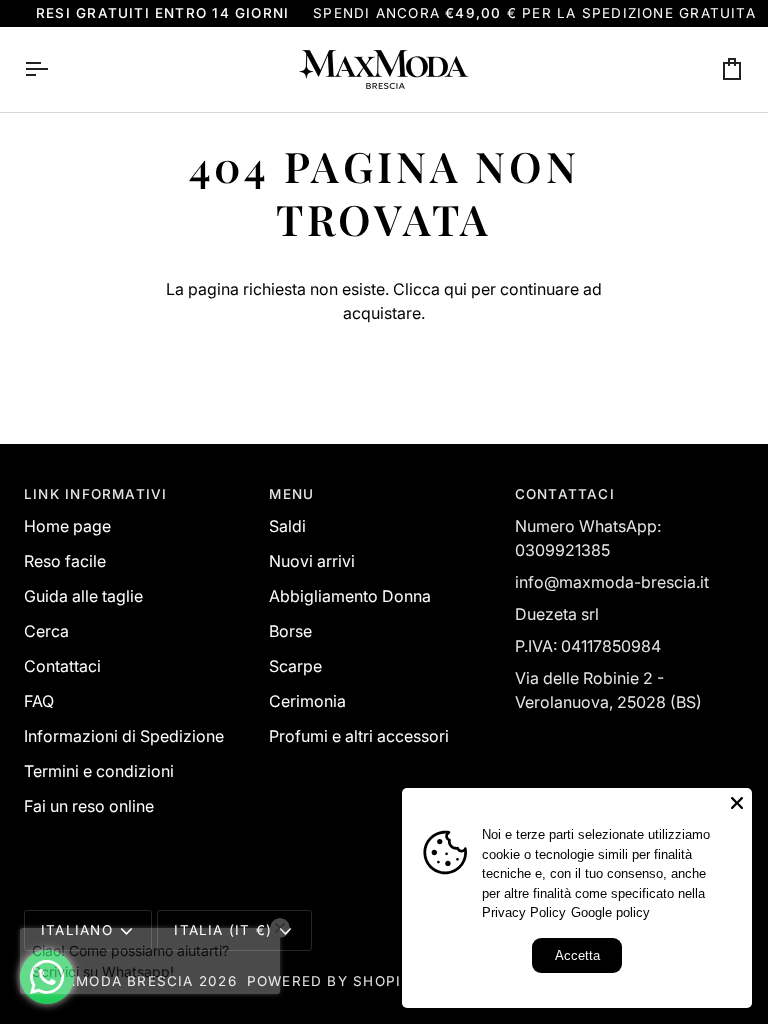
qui (455, 289)
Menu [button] (291, 494)
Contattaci (62, 666)
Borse (290, 631)
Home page (67, 526)
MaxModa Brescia (117, 981)
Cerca (46, 631)
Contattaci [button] (565, 494)
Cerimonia (307, 701)
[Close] (737, 803)
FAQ (39, 701)
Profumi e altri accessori (359, 736)
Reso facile (65, 561)
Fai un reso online (89, 806)
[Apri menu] (54, 69)
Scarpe (295, 666)
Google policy (610, 912)
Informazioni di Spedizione (124, 736)
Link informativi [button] (95, 494)
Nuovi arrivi (312, 561)
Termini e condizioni (99, 771)
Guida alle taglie (83, 596)
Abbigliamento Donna (350, 596)
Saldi (287, 526)
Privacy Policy (524, 912)
